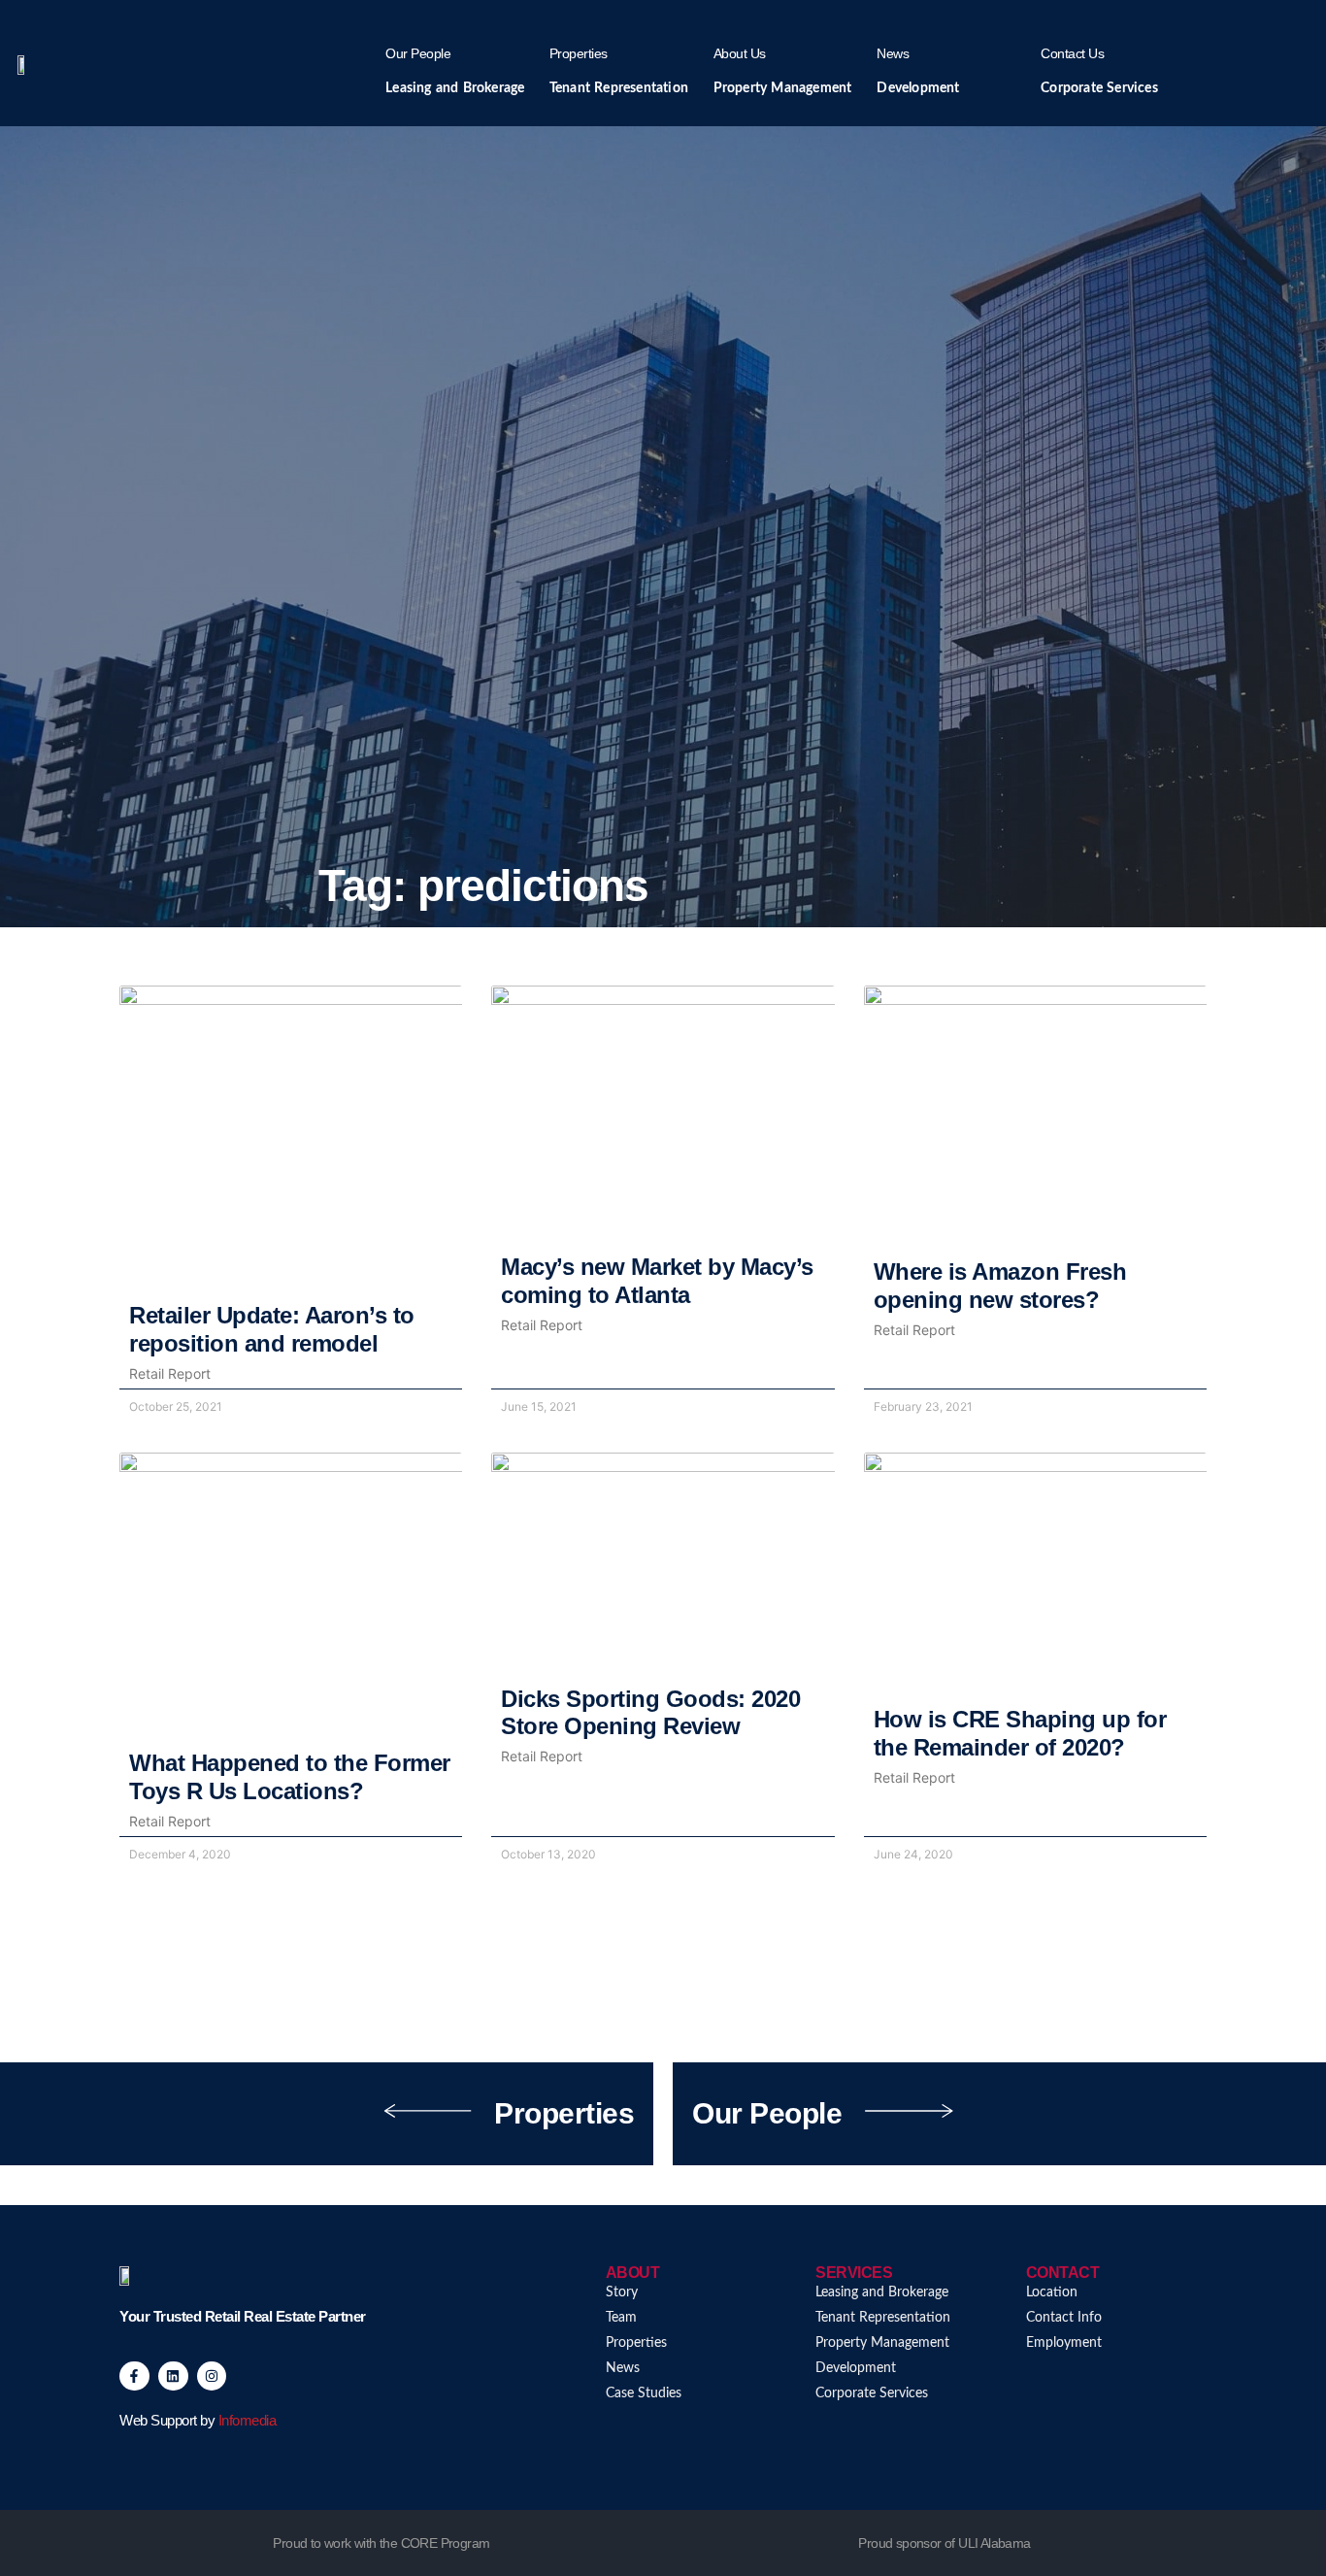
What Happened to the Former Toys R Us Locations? (290, 1777)
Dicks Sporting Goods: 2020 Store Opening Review (650, 1713)
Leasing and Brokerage (455, 88)
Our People (418, 53)
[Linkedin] (173, 2376)
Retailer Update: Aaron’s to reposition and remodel (272, 1329)
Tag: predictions (483, 886)
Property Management (783, 88)
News (893, 53)
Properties (579, 53)
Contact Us (1072, 53)
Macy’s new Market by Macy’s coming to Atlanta (657, 1281)
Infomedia (248, 2420)
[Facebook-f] (134, 2376)
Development (918, 88)
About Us (740, 53)
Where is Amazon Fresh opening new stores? (1000, 1286)
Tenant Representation (619, 88)
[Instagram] (212, 2376)
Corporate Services (1099, 88)
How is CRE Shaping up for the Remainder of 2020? (1020, 1733)
